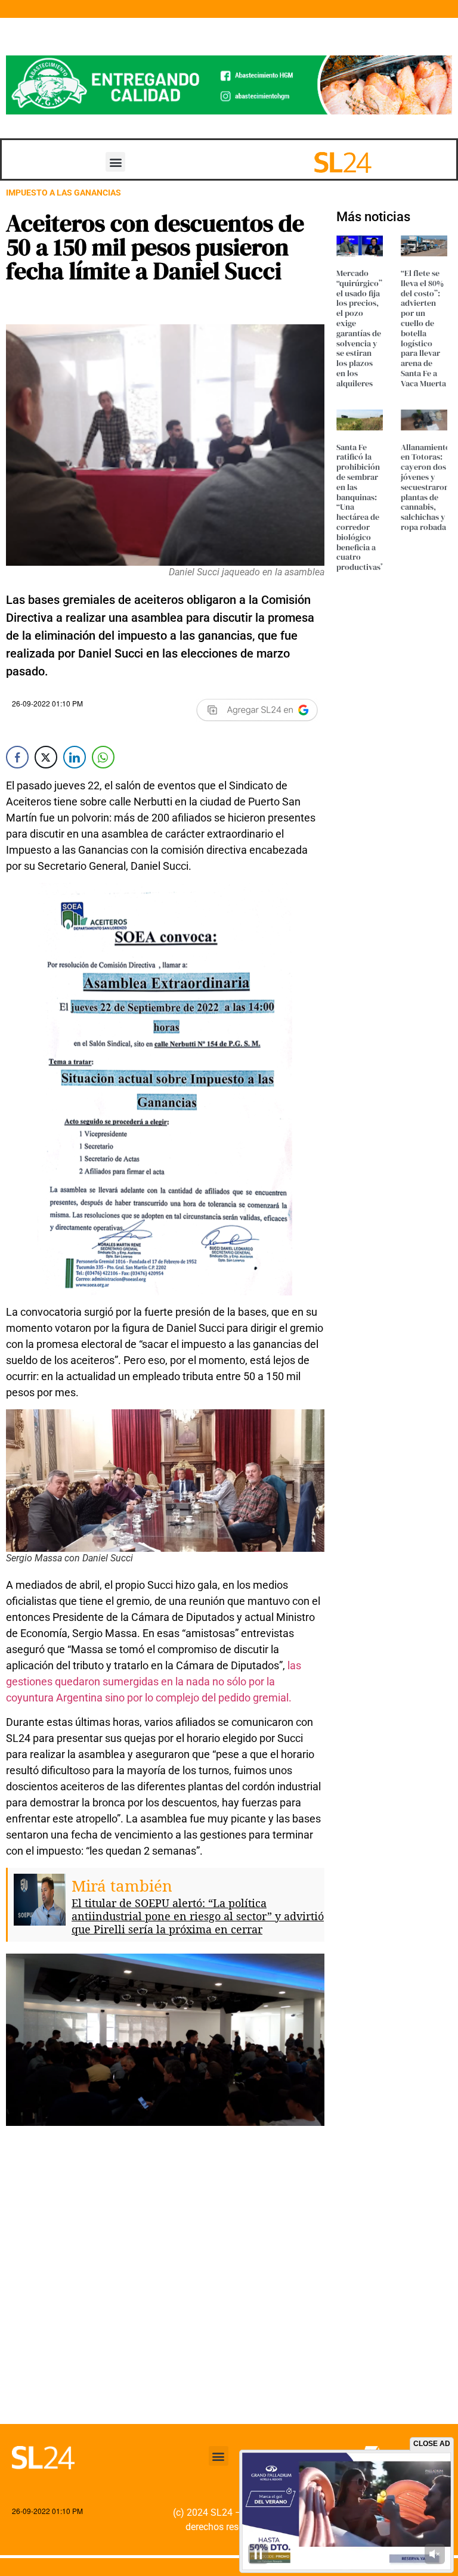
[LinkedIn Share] (75, 757)
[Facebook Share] (17, 757)
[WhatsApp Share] (103, 757)
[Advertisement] (165, 2307)
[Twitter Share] (46, 757)
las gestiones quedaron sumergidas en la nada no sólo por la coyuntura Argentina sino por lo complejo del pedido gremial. (154, 1681)
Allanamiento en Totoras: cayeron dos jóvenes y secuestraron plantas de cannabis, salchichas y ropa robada (425, 487)
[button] (115, 162)
